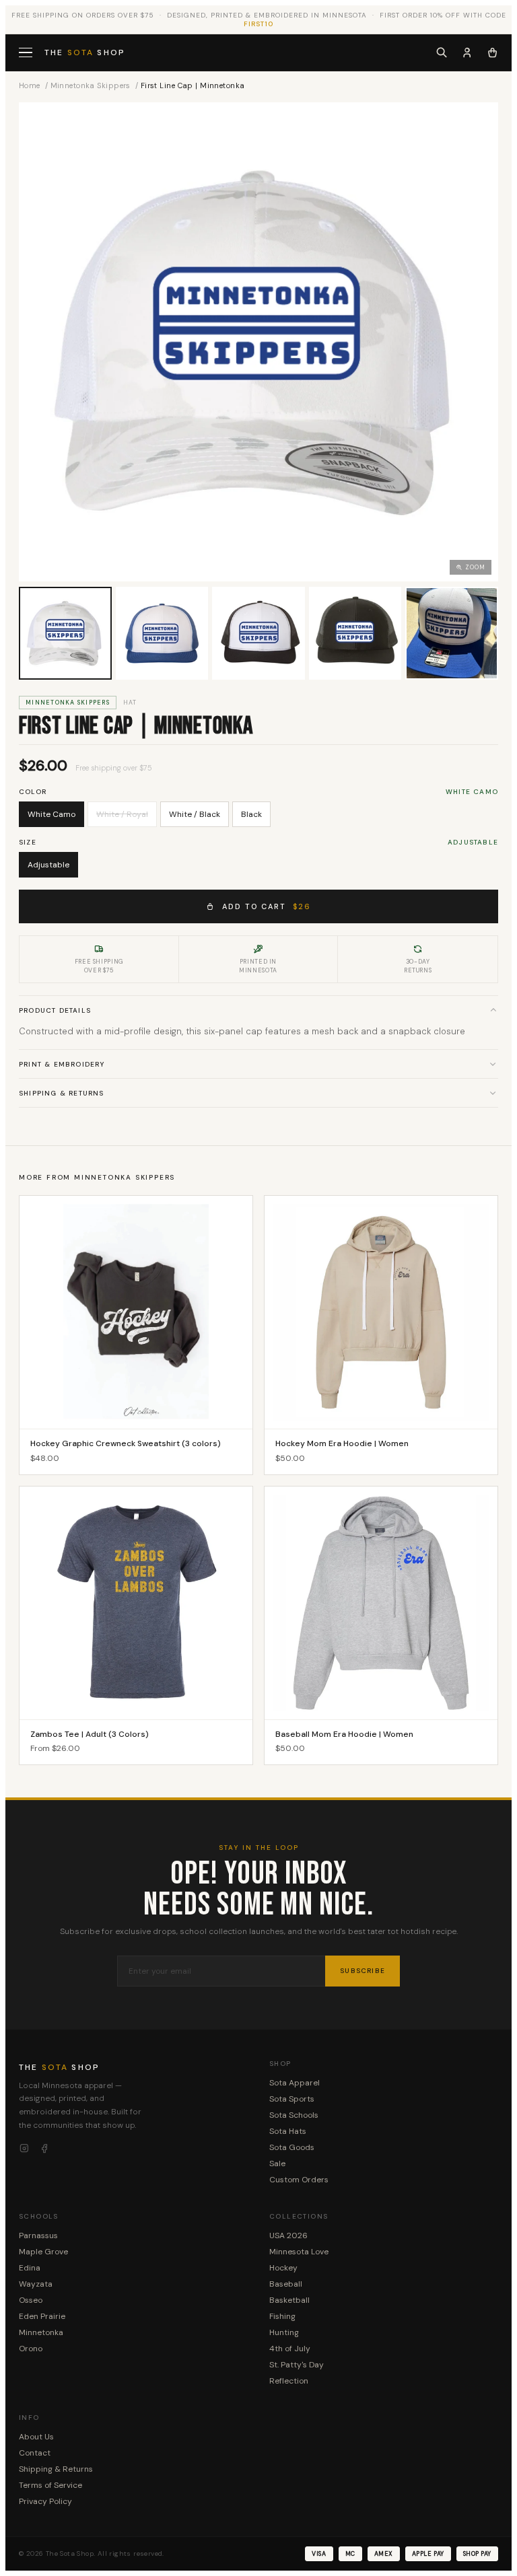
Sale (277, 2163)
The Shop (85, 52)
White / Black (195, 814)
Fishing (282, 2316)
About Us (36, 2437)
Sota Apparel (295, 2083)
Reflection (289, 2381)
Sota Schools (294, 2115)
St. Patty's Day (297, 2365)
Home (30, 85)
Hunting (284, 2332)
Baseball (286, 2284)
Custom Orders (299, 2180)
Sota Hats (288, 2131)
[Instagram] (24, 2149)
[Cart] (492, 52)
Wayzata (36, 2284)
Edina (30, 2268)
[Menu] (27, 53)
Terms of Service (50, 2485)
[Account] (467, 52)
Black (251, 814)
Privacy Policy (45, 2501)
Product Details (55, 1010)
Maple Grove (43, 2252)
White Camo (51, 814)
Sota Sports (292, 2099)
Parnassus (38, 2235)
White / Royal (122, 814)
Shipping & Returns (62, 1093)
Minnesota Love (299, 2252)
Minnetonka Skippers (91, 85)
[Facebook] (44, 2149)
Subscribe (363, 1971)
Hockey (283, 2268)
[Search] (442, 52)
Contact (35, 2453)
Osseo (31, 2300)
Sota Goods (292, 2147)
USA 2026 (288, 2235)
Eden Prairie (42, 2316)
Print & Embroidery (62, 1064)
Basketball (289, 2300)
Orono (31, 2349)
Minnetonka (41, 2332)
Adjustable (48, 865)
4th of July (290, 2349)
